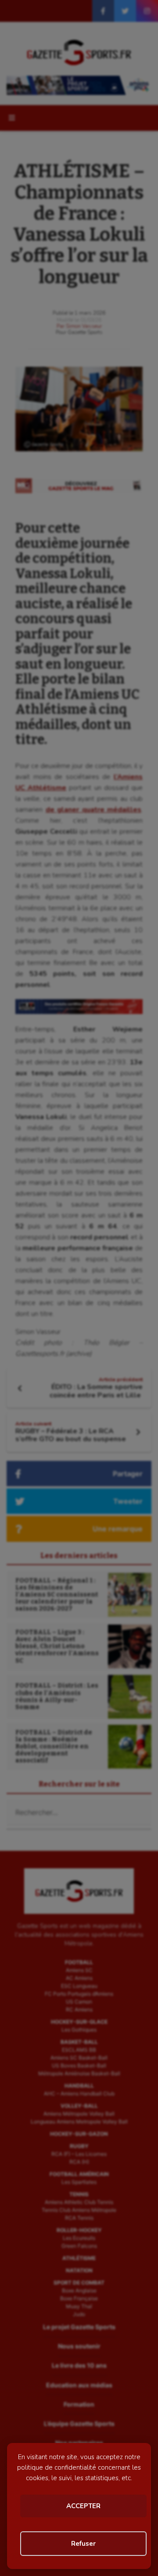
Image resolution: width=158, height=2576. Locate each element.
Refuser (83, 2544)
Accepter (83, 2506)
